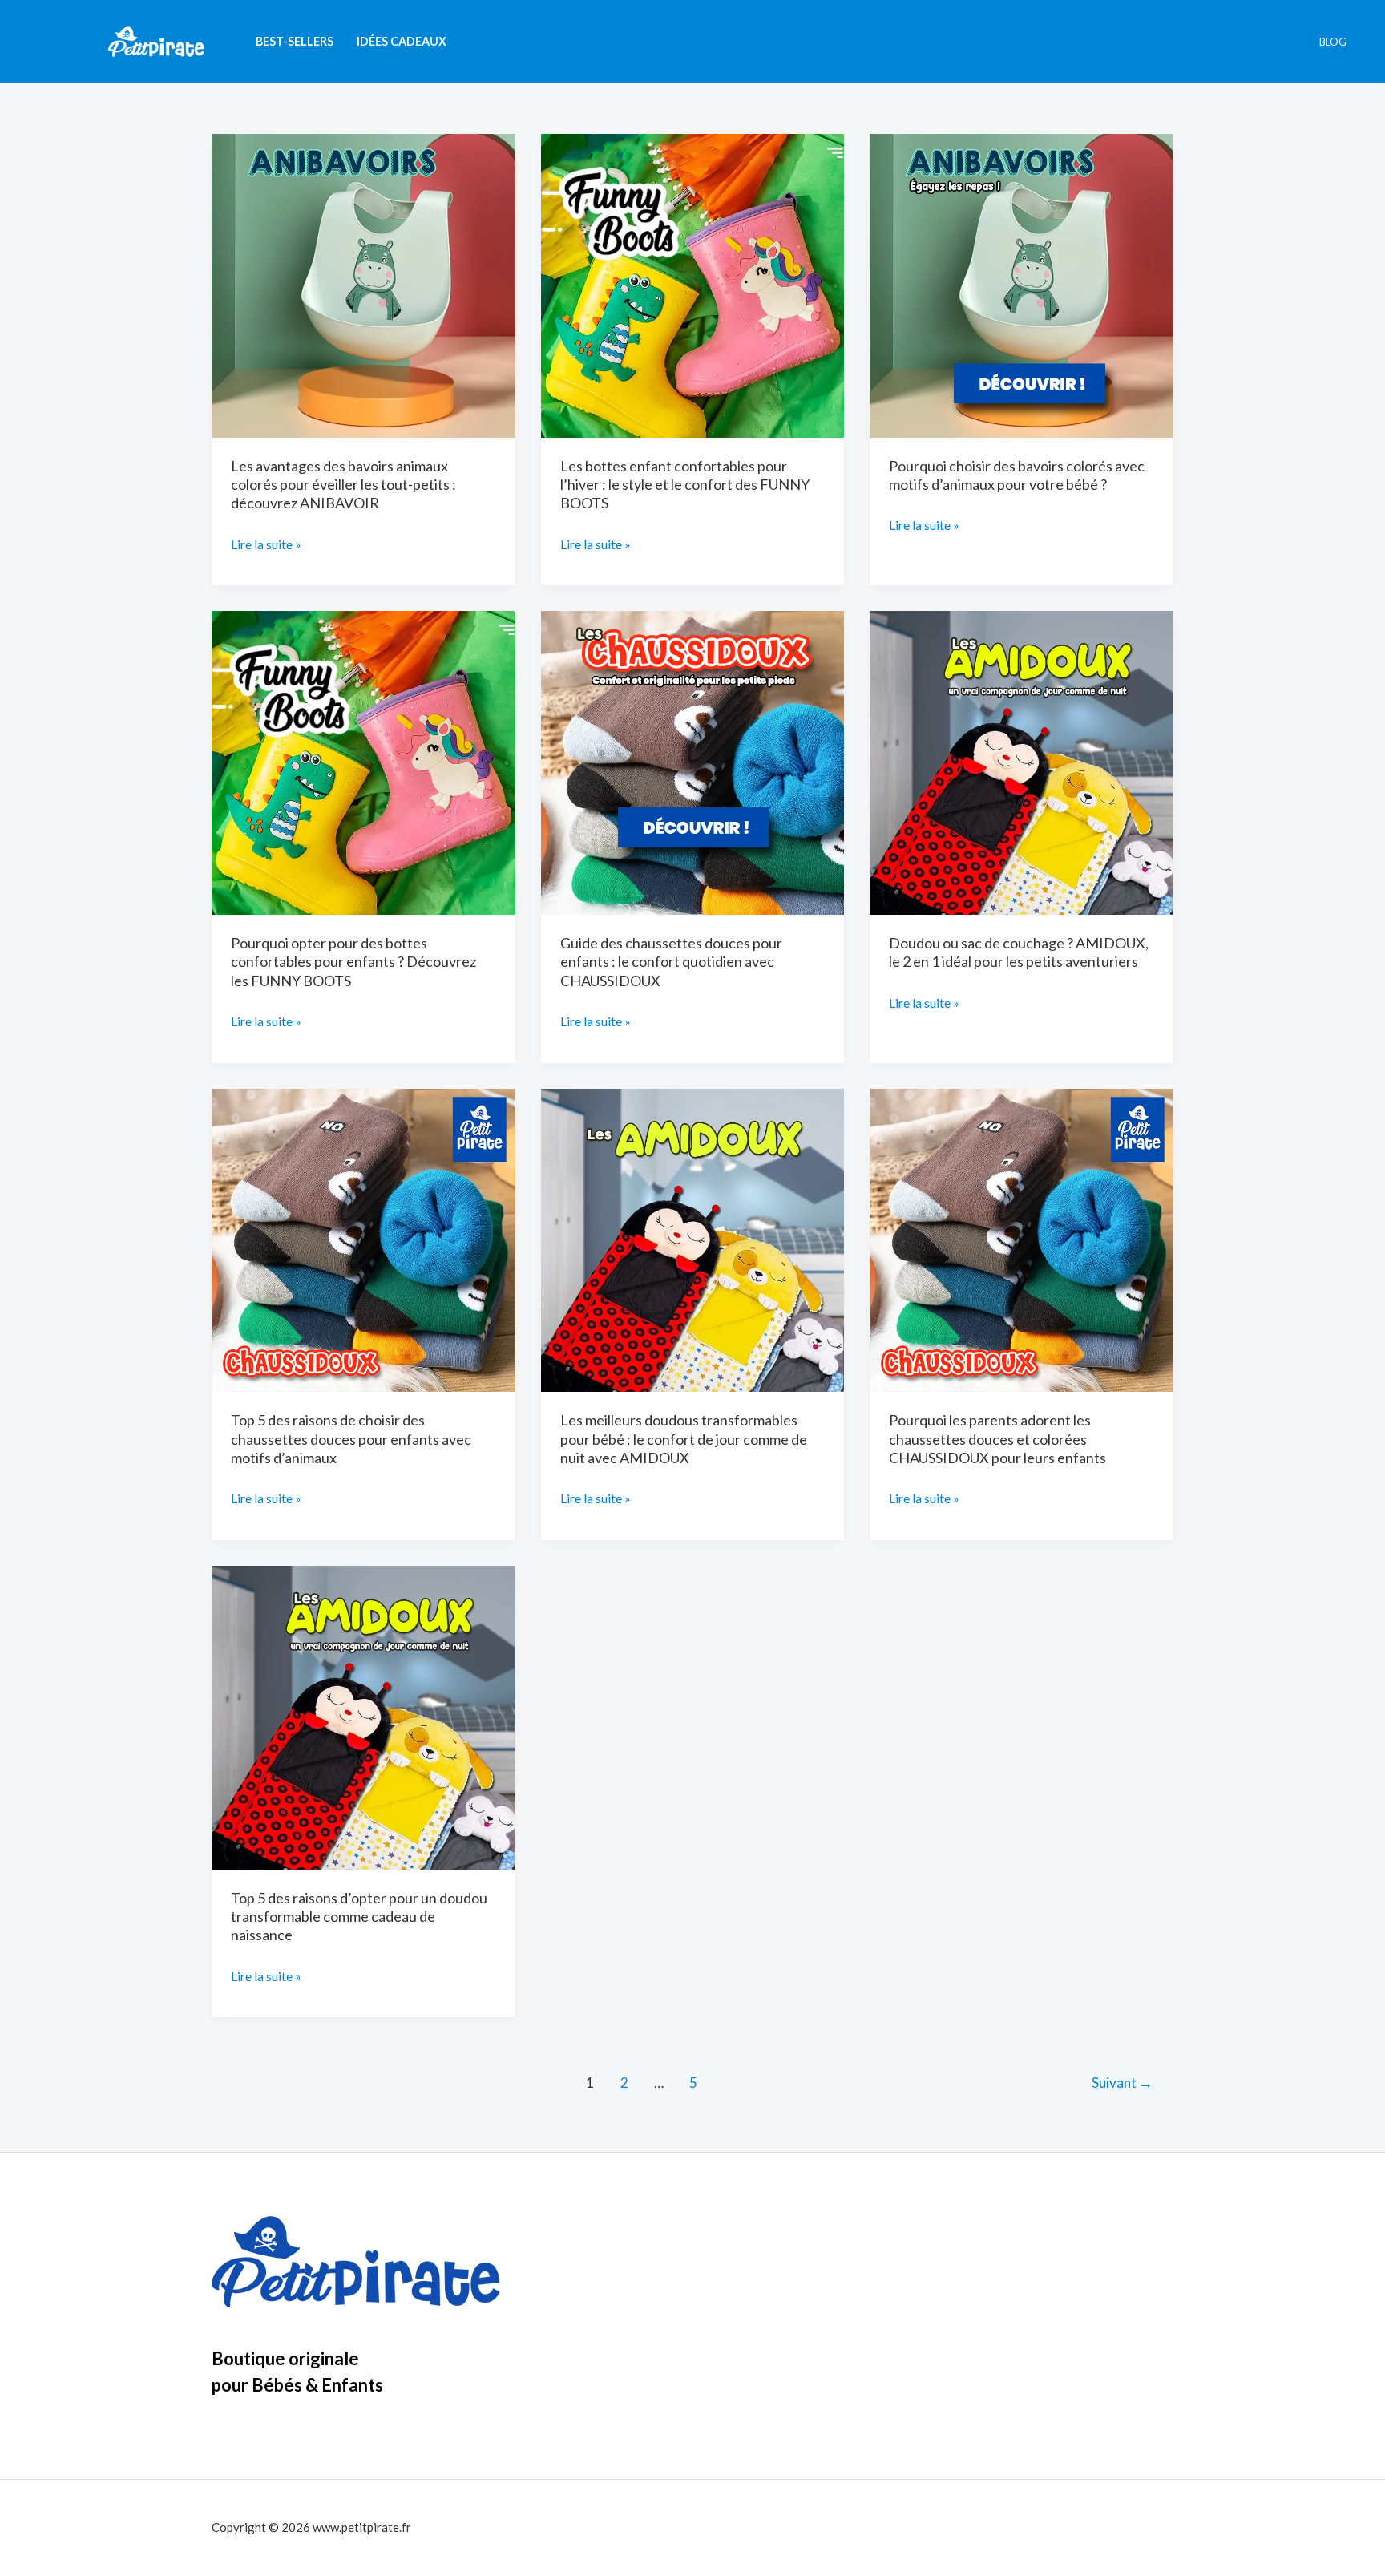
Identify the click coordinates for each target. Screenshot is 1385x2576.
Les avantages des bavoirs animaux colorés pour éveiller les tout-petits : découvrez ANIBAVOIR (343, 485)
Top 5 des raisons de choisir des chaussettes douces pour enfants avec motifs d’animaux (351, 1439)
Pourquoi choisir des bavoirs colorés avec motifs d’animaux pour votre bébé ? (1017, 475)
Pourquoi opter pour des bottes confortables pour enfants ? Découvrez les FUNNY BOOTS (353, 962)
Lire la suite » (266, 546)
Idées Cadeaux (402, 41)
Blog (1333, 42)
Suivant (1122, 2083)
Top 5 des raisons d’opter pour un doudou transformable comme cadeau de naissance (359, 1917)
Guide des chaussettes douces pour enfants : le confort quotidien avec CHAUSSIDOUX (671, 962)
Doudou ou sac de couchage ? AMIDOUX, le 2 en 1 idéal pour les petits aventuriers (1019, 952)
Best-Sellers (295, 41)
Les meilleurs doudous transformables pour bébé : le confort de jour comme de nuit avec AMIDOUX (684, 1439)
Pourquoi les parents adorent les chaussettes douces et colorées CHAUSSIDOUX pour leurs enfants (997, 1439)
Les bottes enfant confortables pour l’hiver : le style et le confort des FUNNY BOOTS (685, 485)
